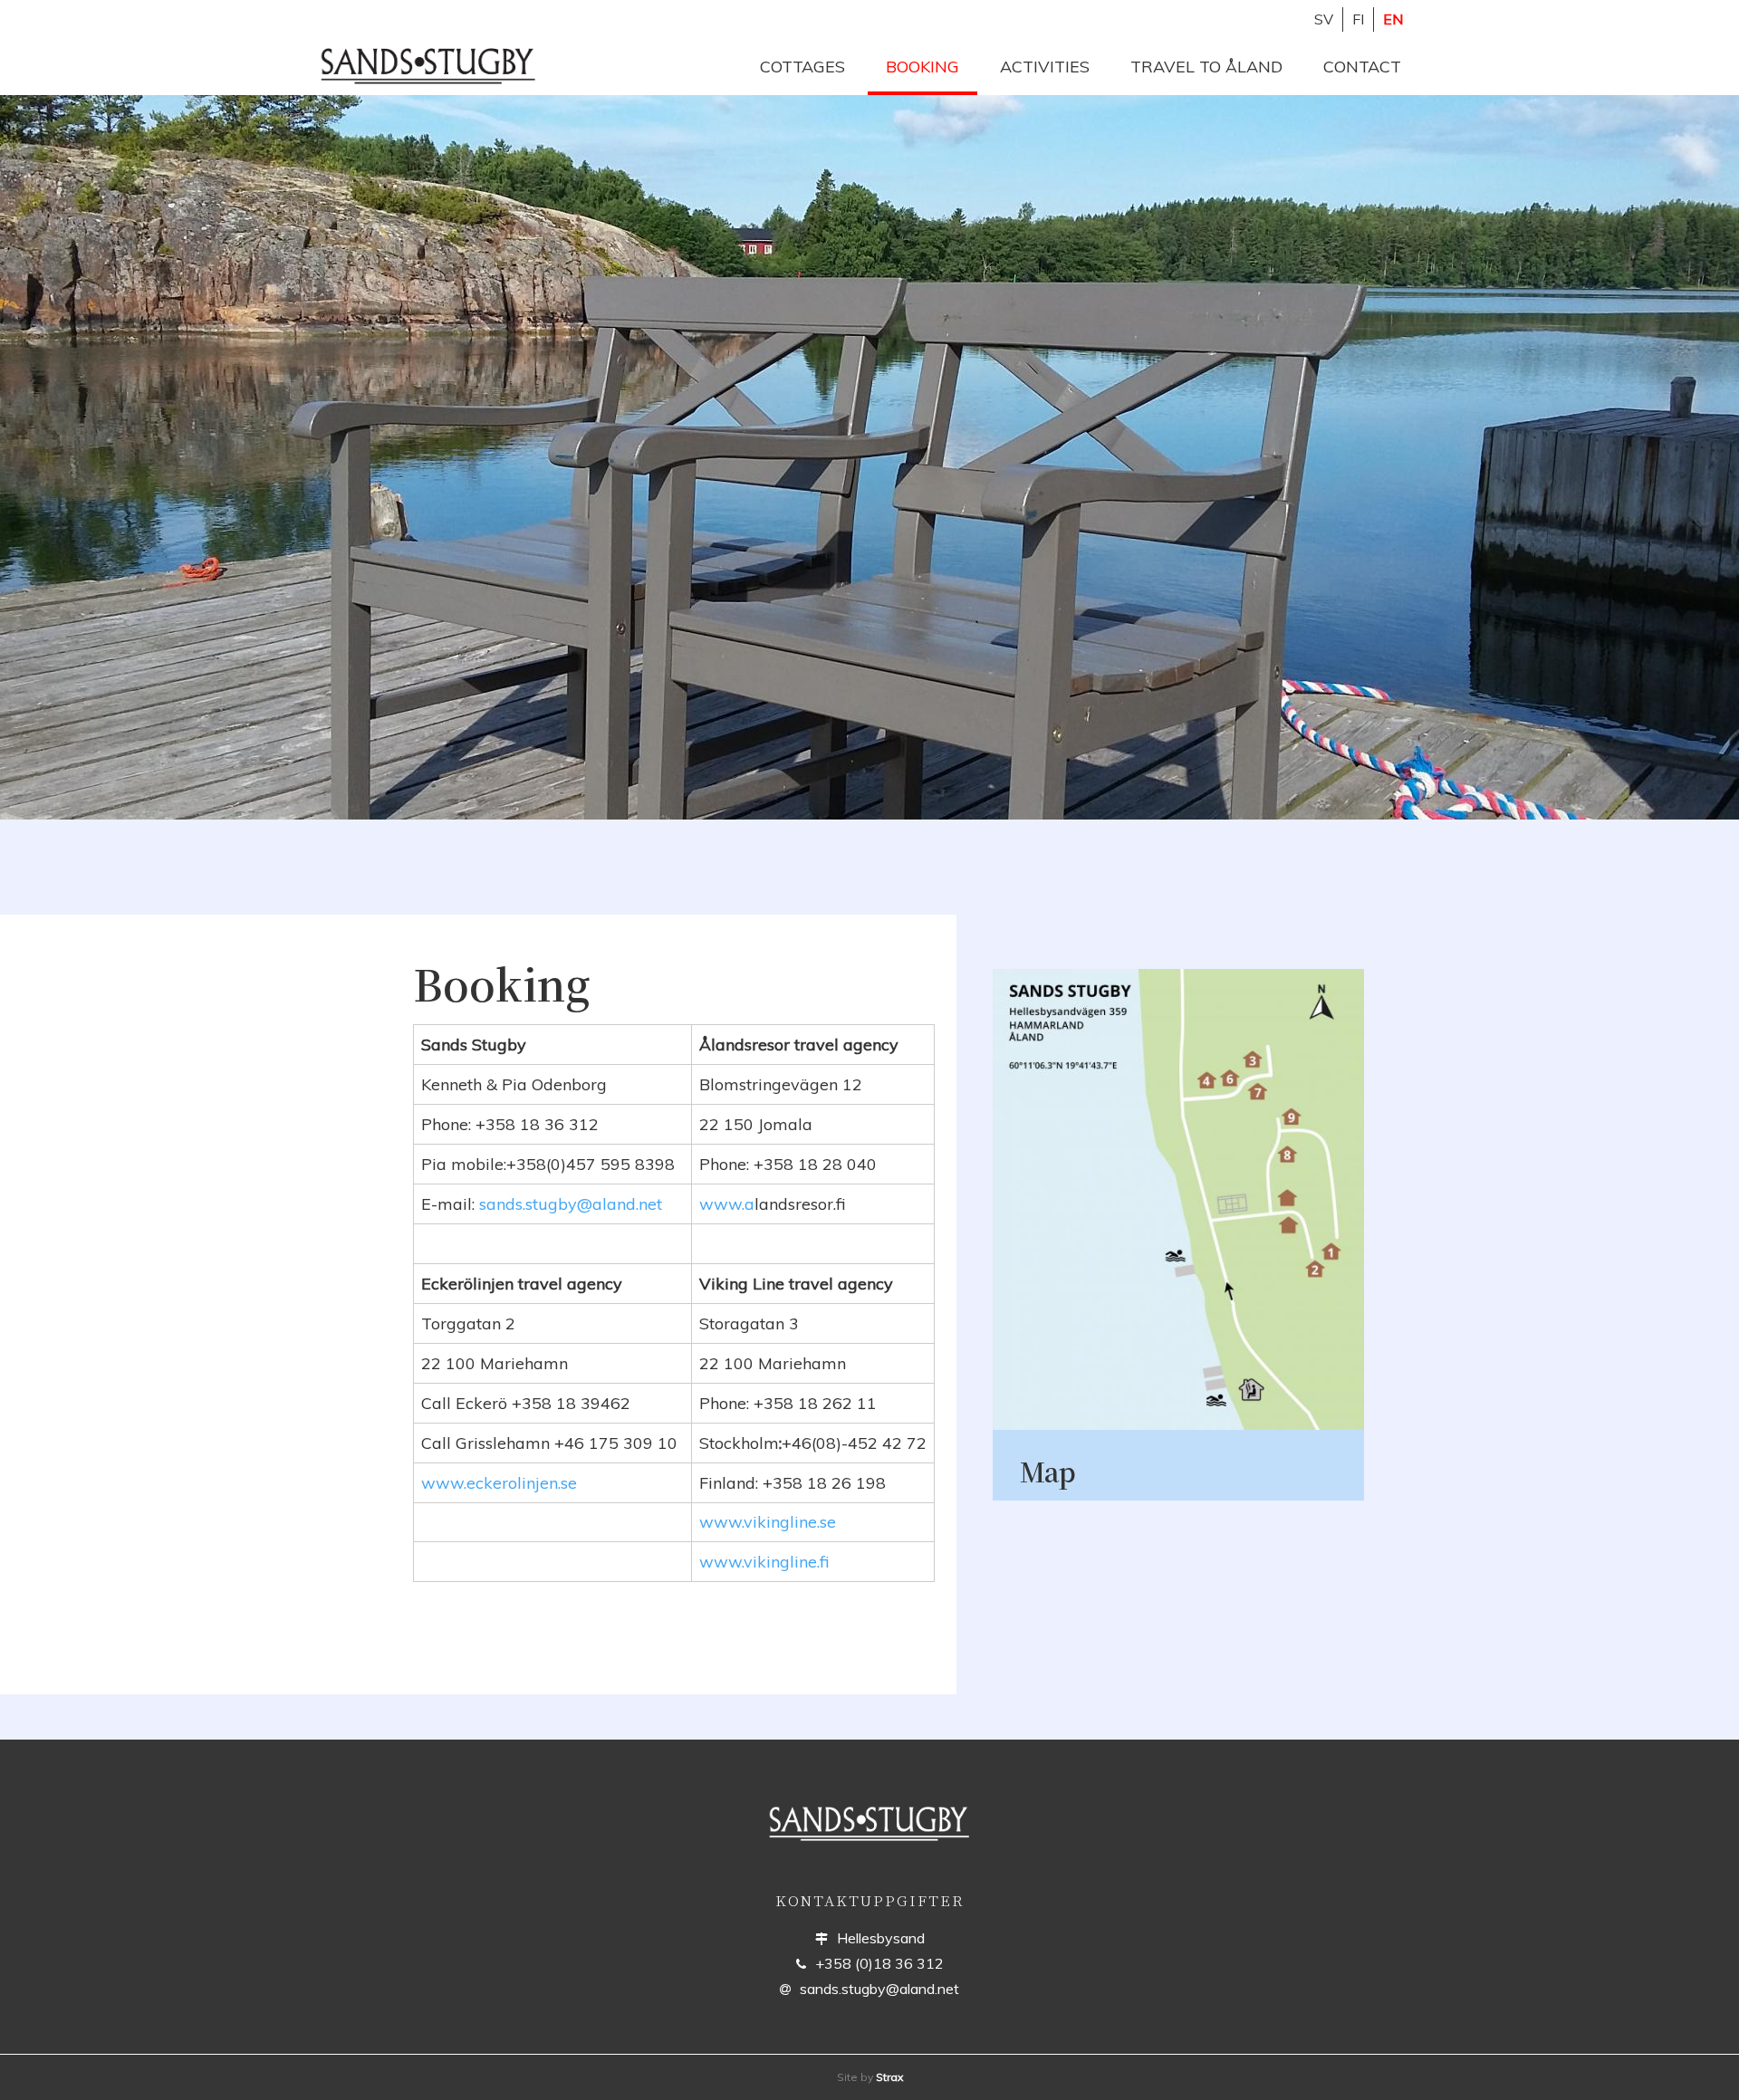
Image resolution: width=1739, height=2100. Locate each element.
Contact (1362, 67)
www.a (727, 1204)
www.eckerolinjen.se (499, 1483)
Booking (922, 67)
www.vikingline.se (768, 1522)
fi (1358, 19)
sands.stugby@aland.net (571, 1204)
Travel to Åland (1206, 67)
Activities (1045, 67)
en (1393, 19)
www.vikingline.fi (764, 1562)
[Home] (437, 65)
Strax (889, 2077)
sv (1324, 19)
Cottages (802, 67)
